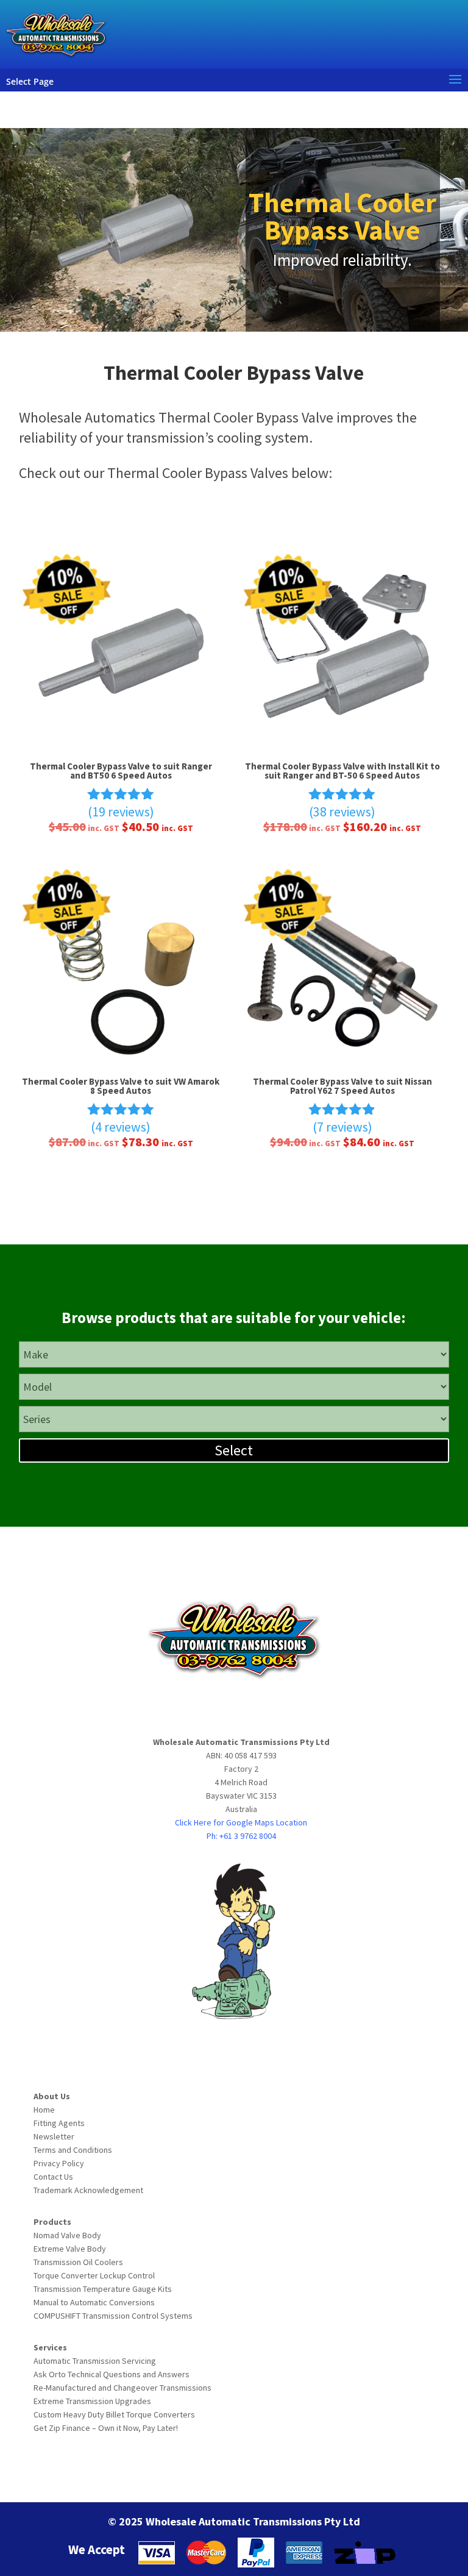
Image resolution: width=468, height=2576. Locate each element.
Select (234, 1450)
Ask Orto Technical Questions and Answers (112, 2374)
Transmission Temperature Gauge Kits (103, 2289)
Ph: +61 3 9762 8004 (241, 1836)
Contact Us (53, 2177)
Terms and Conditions (73, 2150)
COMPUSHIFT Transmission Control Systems (113, 2316)
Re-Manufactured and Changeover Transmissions (122, 2388)
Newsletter (54, 2136)
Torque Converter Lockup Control (94, 2275)
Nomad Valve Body (67, 2235)
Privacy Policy (59, 2163)
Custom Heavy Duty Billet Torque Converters (114, 2414)
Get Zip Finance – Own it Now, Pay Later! (106, 2428)
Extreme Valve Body (70, 2249)
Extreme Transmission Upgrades (92, 2401)
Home (44, 2110)
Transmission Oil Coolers (78, 2262)
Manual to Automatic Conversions (94, 2302)
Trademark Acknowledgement (88, 2190)
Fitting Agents (59, 2123)
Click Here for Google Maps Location (241, 1822)
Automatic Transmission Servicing (95, 2361)
